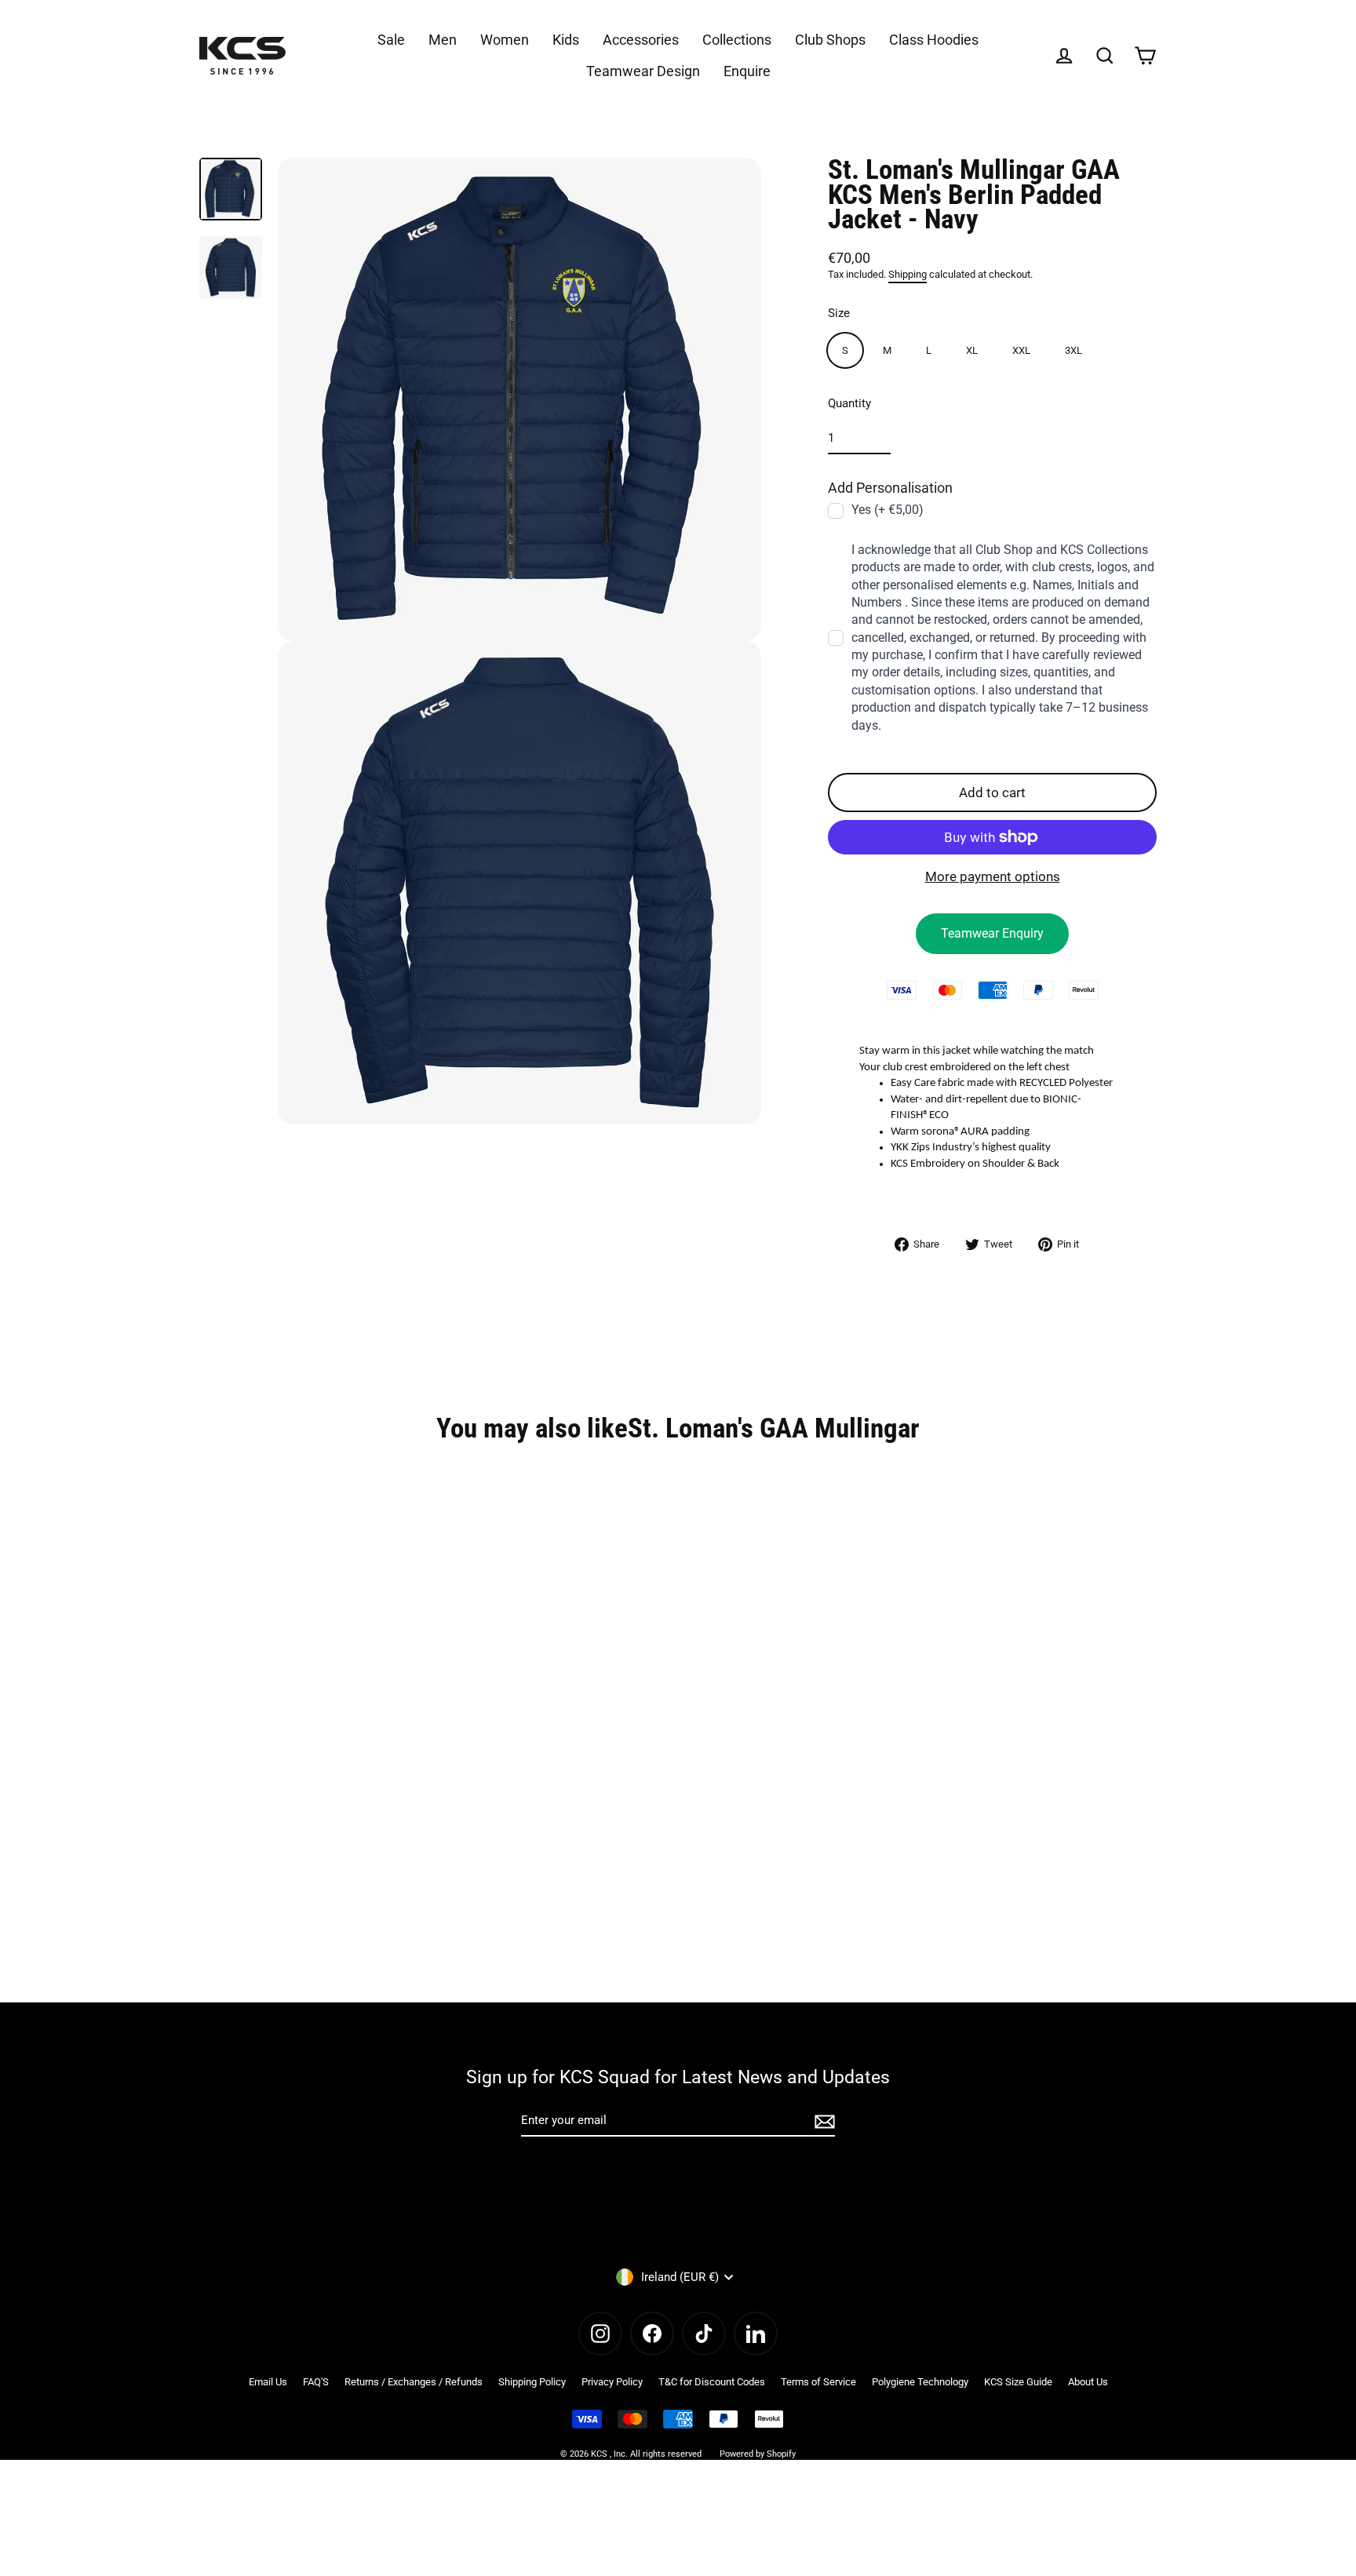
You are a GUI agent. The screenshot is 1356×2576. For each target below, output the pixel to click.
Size (839, 313)
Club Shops (830, 40)
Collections (737, 40)
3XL (1073, 350)
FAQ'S (316, 2382)
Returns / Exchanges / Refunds (414, 2382)
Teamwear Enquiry (992, 933)
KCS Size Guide (1018, 2382)
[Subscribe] (822, 2121)
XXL (1021, 350)
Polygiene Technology (920, 2382)
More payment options (993, 876)
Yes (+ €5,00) (888, 510)
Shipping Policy (532, 2382)
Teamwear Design (643, 71)
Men (443, 40)
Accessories (641, 40)
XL (972, 350)
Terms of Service (818, 2382)
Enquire (747, 71)
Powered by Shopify (758, 2454)
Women (505, 40)
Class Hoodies (934, 40)
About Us (1088, 2382)
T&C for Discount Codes (712, 2382)
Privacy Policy (612, 2382)
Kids (566, 40)
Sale (391, 40)
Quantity (849, 403)
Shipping (908, 274)
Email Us (268, 2382)
